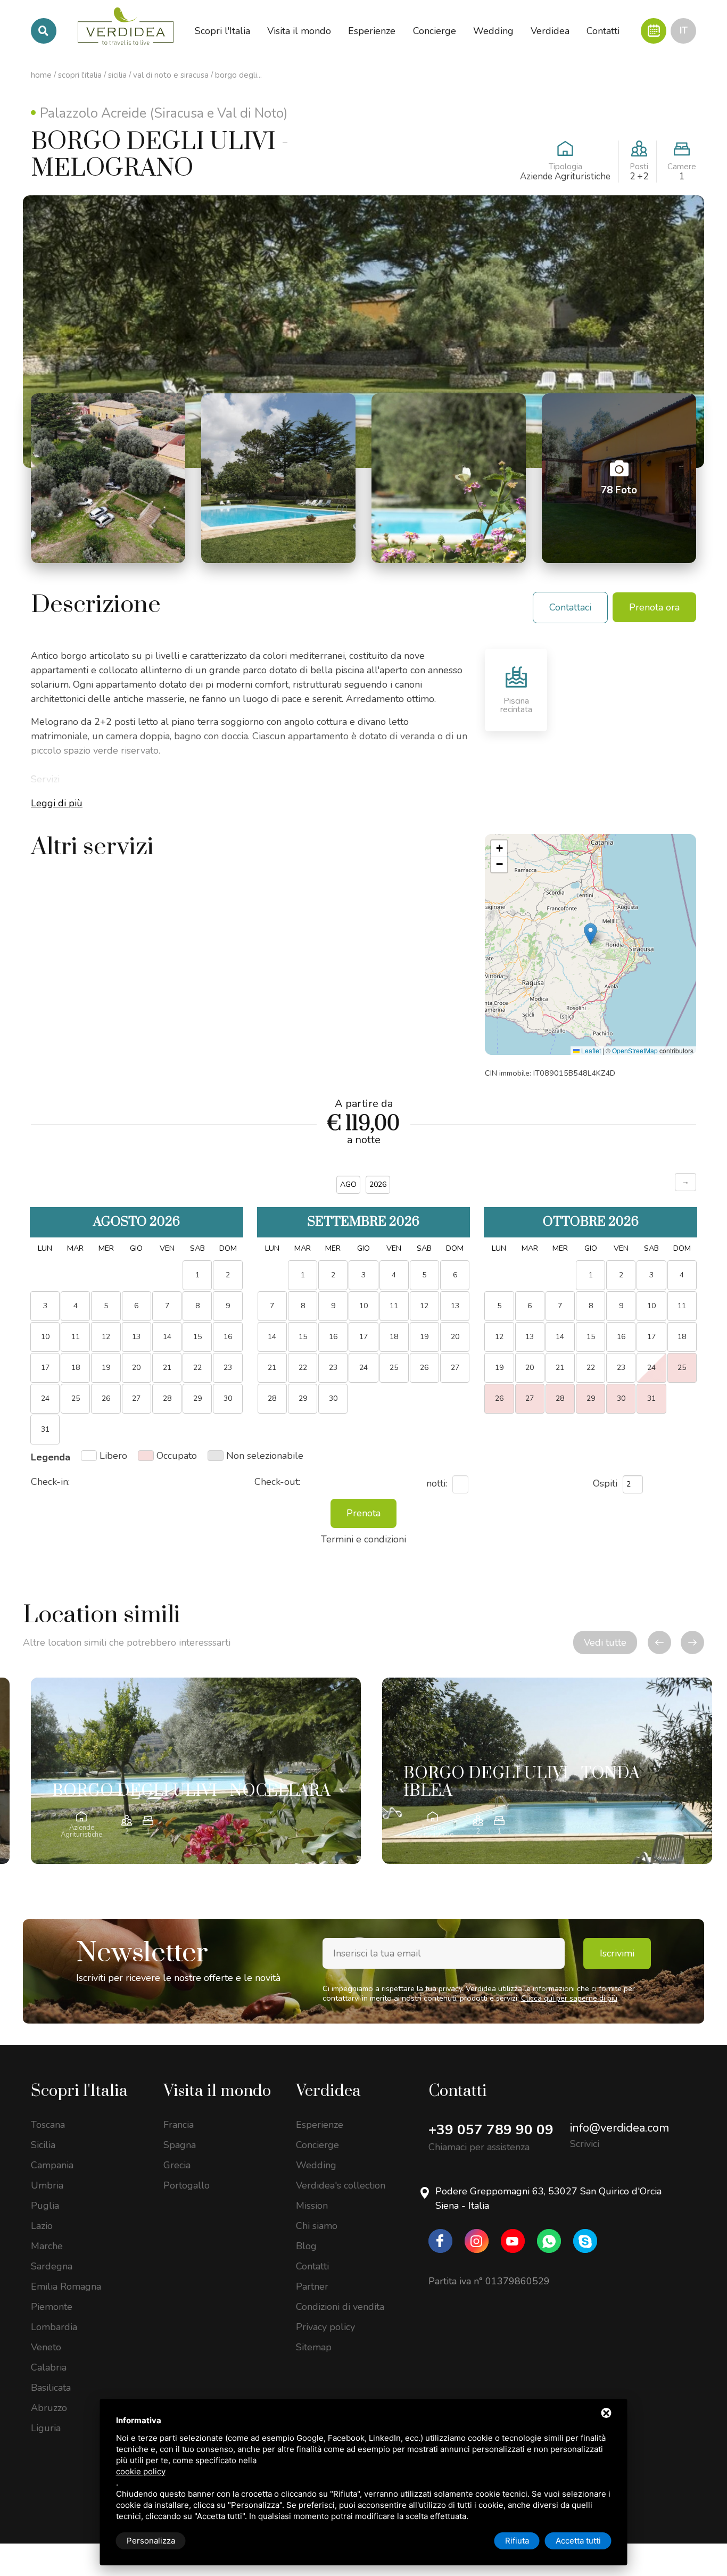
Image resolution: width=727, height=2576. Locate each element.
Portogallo (187, 2185)
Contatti (312, 2266)
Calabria (49, 2367)
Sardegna (52, 2266)
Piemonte (52, 2307)
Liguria (46, 2428)
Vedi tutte (605, 1642)
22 (197, 1368)
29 (197, 1398)
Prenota (363, 1513)
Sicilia (117, 75)
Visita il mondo (217, 2091)
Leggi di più (57, 803)
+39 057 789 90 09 (491, 2130)
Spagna (180, 2145)
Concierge (317, 2145)
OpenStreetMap (635, 1050)
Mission (312, 2206)
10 (651, 1306)
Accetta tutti (578, 2541)
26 (424, 1368)
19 (424, 1337)
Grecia (177, 2165)
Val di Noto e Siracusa (171, 75)
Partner (312, 2286)
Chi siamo (317, 2226)
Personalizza (151, 2541)
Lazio (42, 2226)
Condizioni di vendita (340, 2307)
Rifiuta (517, 2541)
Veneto (46, 2347)
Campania (52, 2165)
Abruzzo (49, 2408)
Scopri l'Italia (80, 75)
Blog (306, 2246)
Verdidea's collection (341, 2185)
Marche (47, 2246)
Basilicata (51, 2388)
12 (424, 1306)
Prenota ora (654, 607)
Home (41, 75)
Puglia (45, 2206)
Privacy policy (325, 2327)
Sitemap (314, 2347)
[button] (590, 934)
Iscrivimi (617, 1953)
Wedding (316, 2165)
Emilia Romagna (66, 2286)
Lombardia (54, 2327)
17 (651, 1337)
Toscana (48, 2125)
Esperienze (320, 2125)
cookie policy (141, 2471)
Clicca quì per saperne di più (569, 1998)
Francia (179, 2125)
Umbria (47, 2185)
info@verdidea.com (619, 2128)
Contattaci (570, 607)
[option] (196, 1771)
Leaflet (590, 1050)
